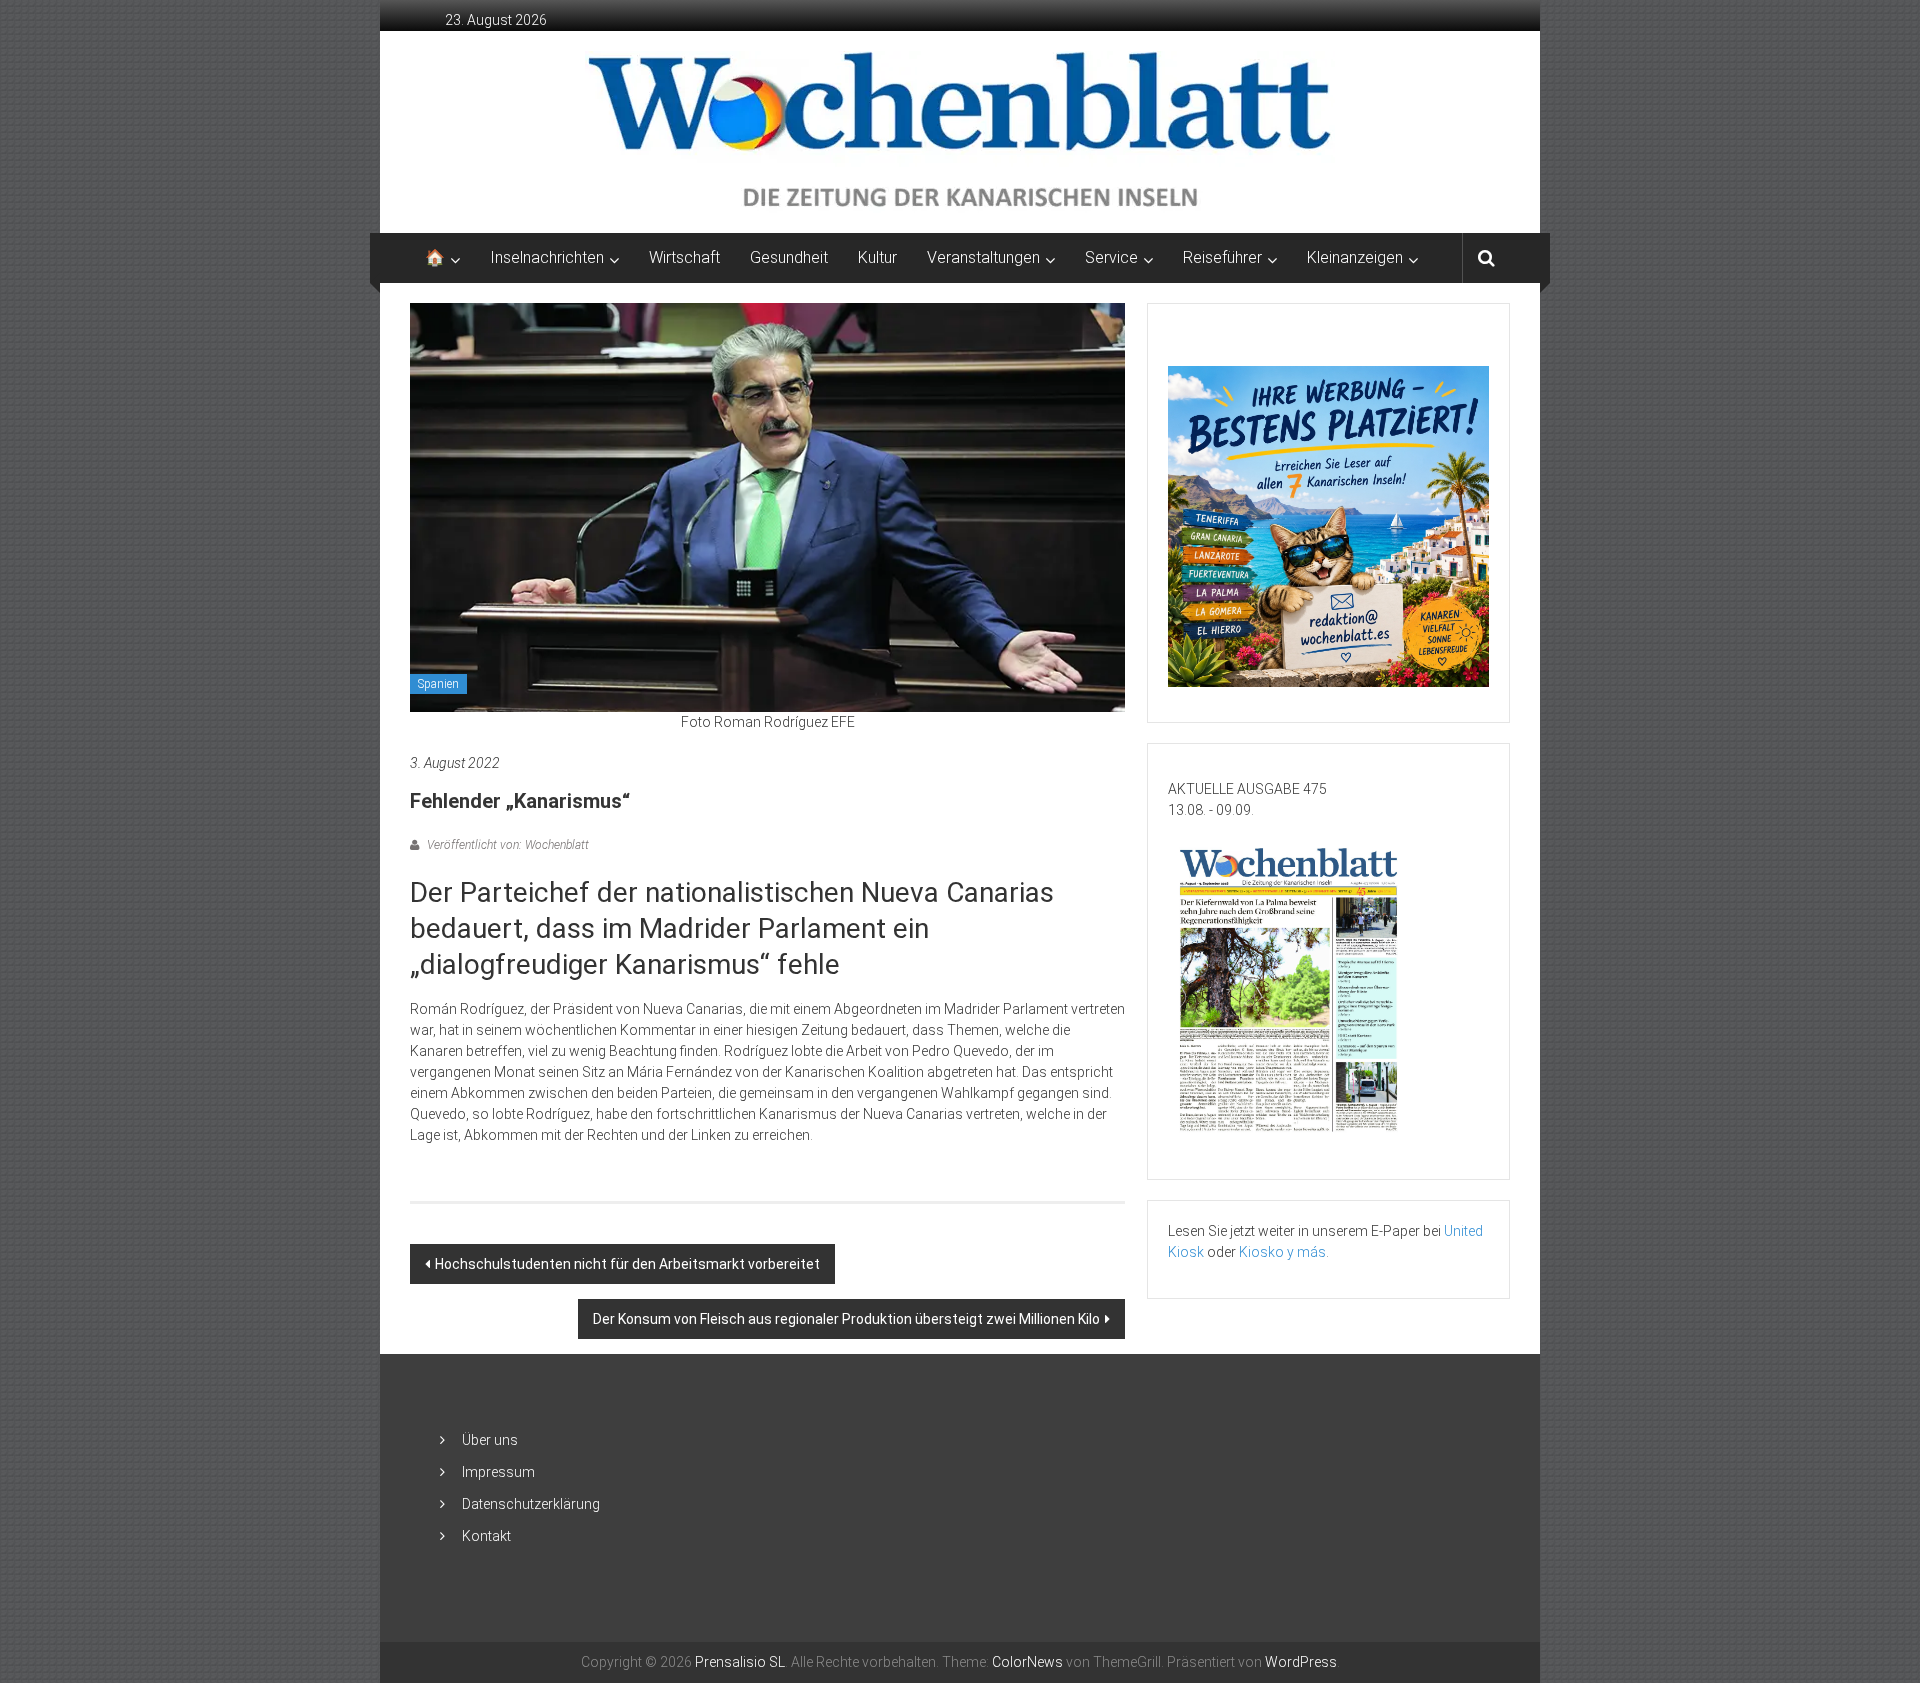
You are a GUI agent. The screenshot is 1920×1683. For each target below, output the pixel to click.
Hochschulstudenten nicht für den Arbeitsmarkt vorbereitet (627, 1264)
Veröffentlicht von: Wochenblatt (506, 845)
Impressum (498, 1472)
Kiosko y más (1282, 1252)
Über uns (490, 1440)
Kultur (877, 257)
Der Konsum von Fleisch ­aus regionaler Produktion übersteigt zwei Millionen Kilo (846, 1319)
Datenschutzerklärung (531, 1504)
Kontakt (486, 1536)
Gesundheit (789, 257)
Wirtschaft (684, 257)
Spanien (438, 684)
